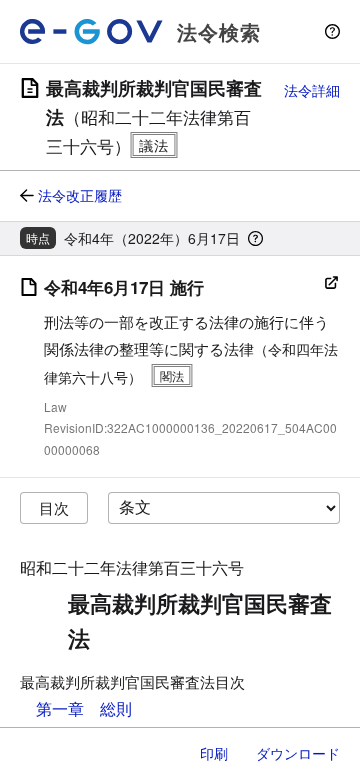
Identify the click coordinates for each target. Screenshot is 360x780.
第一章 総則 (84, 708)
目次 (54, 507)
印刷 (214, 753)
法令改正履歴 (80, 195)
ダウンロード (298, 753)
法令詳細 (312, 90)
